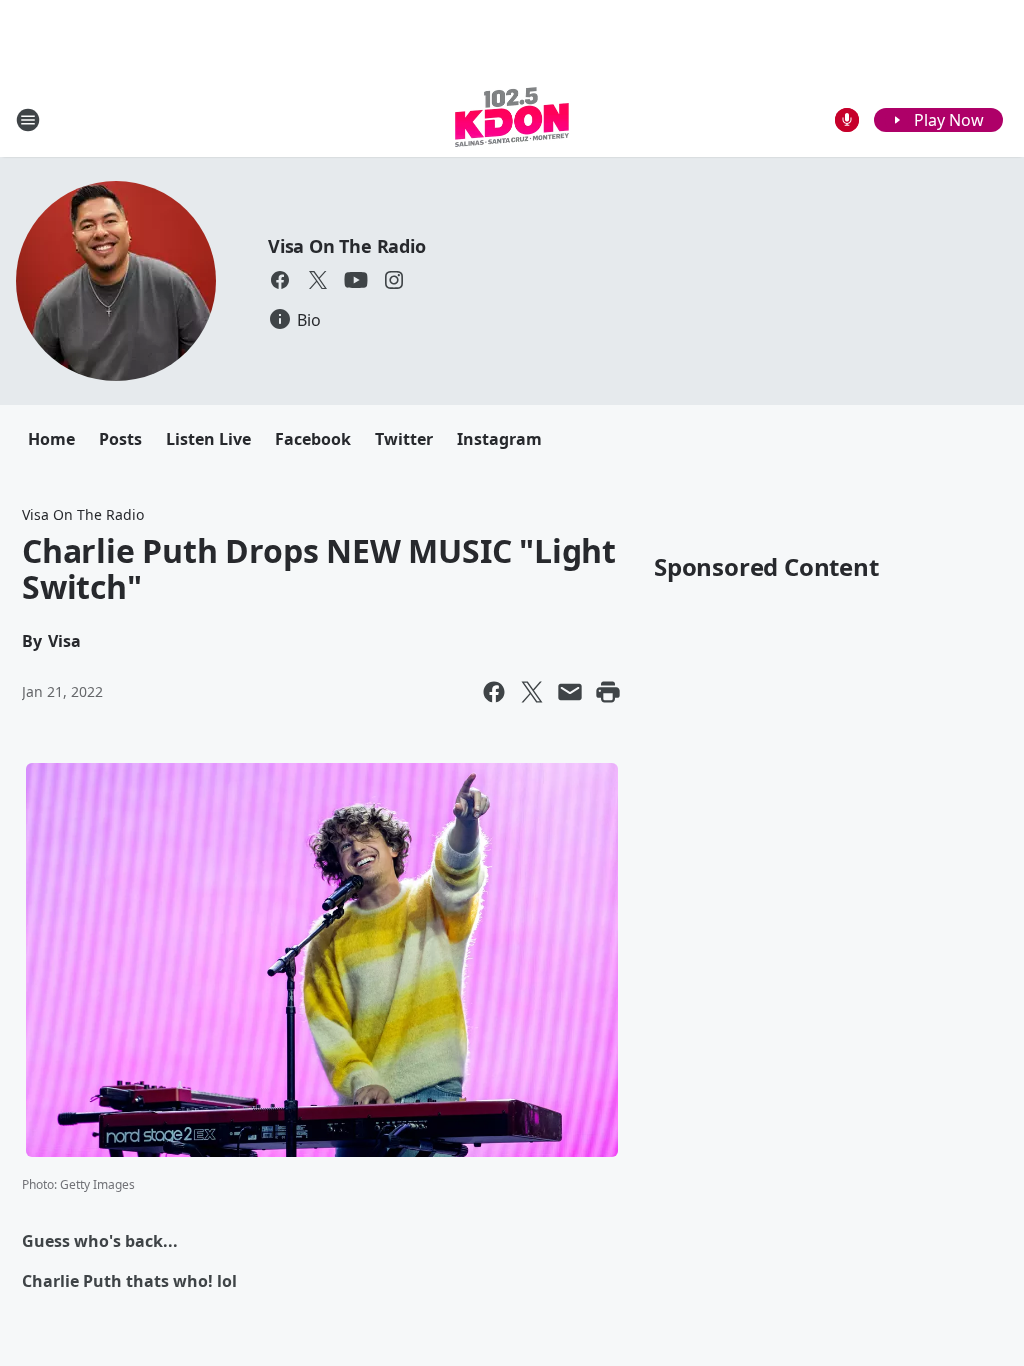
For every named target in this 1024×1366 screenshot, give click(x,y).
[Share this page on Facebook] (494, 692)
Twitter (404, 439)
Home (51, 439)
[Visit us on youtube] (356, 280)
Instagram (499, 439)
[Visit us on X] (318, 280)
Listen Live (208, 439)
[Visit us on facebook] (280, 280)
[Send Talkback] (847, 120)
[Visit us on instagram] (394, 280)
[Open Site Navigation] (28, 120)
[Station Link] (512, 119)
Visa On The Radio (347, 246)
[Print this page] (608, 692)
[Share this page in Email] (570, 692)
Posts (120, 439)
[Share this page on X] (532, 692)
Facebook (313, 439)
